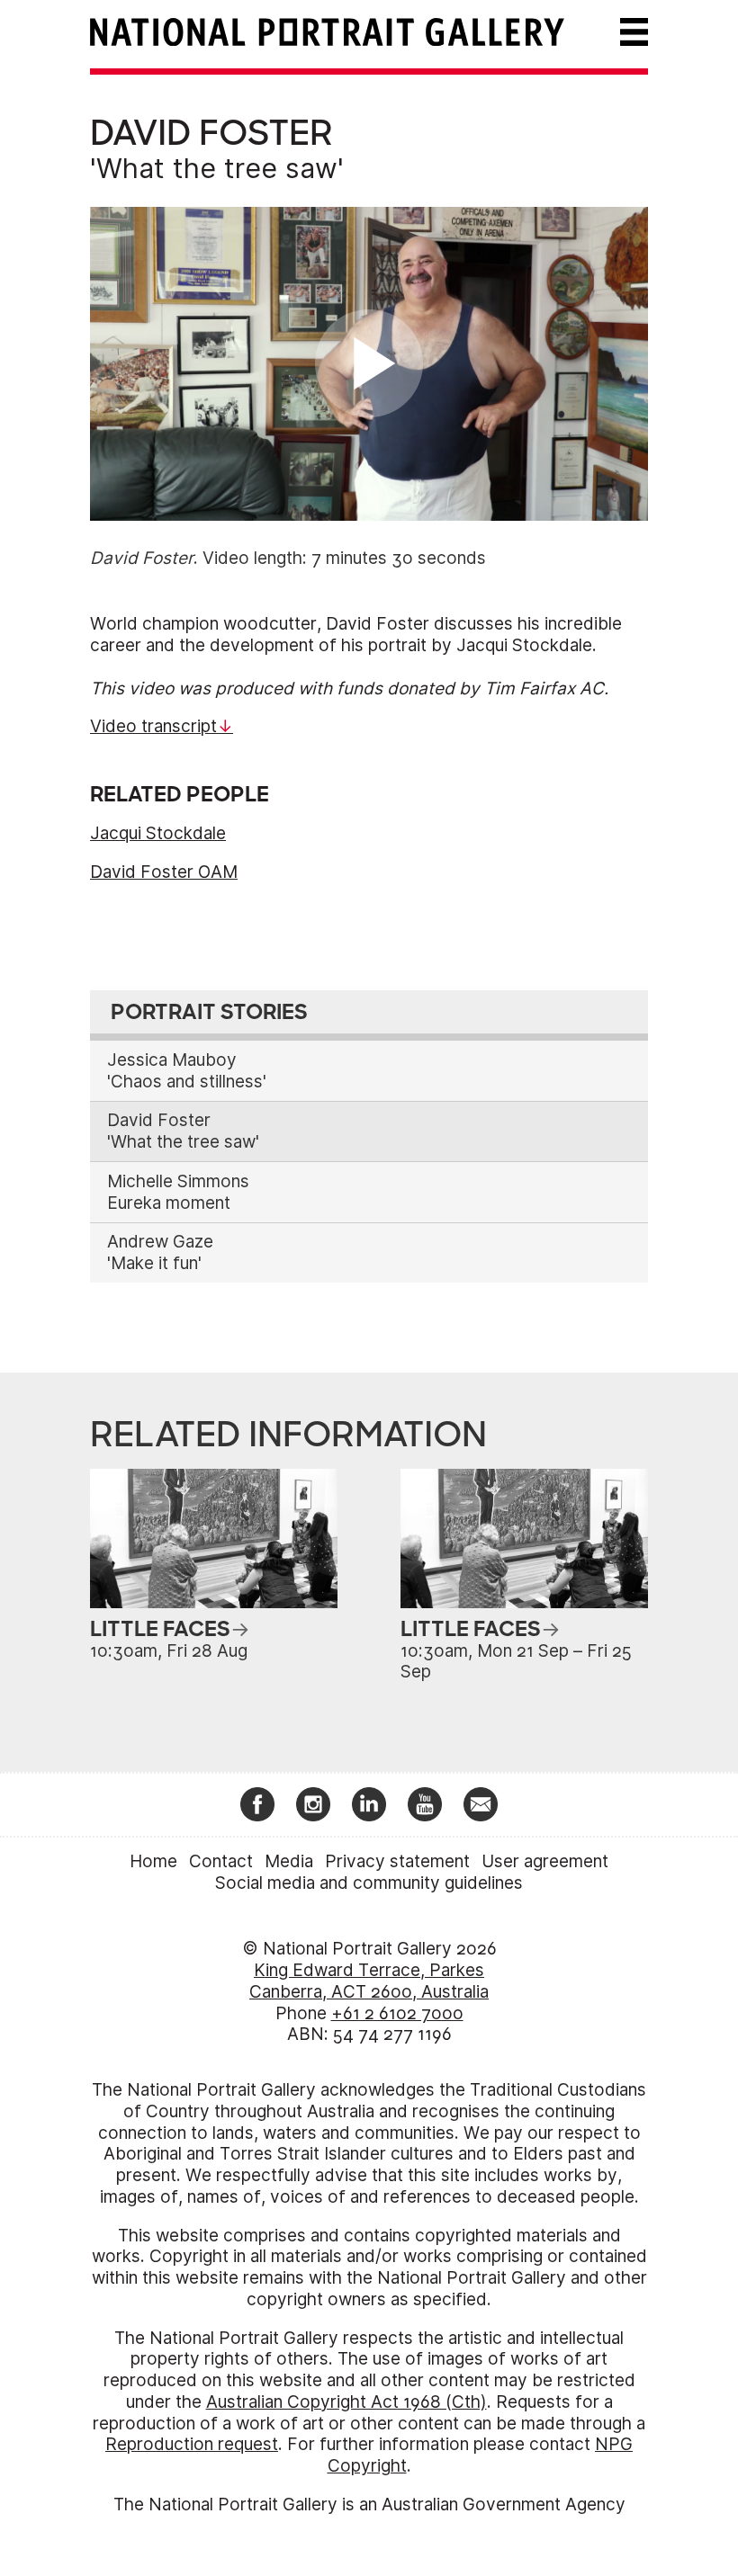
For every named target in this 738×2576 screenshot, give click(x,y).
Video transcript (153, 726)
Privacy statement (397, 1861)
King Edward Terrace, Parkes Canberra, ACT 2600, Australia (369, 1981)
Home (153, 1861)
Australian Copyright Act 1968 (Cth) (346, 2402)
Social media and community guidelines (369, 1883)
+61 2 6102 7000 (397, 2013)
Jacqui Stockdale (158, 833)
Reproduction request (192, 2444)
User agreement (545, 1861)
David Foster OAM (164, 872)
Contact (221, 1861)
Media (289, 1861)
